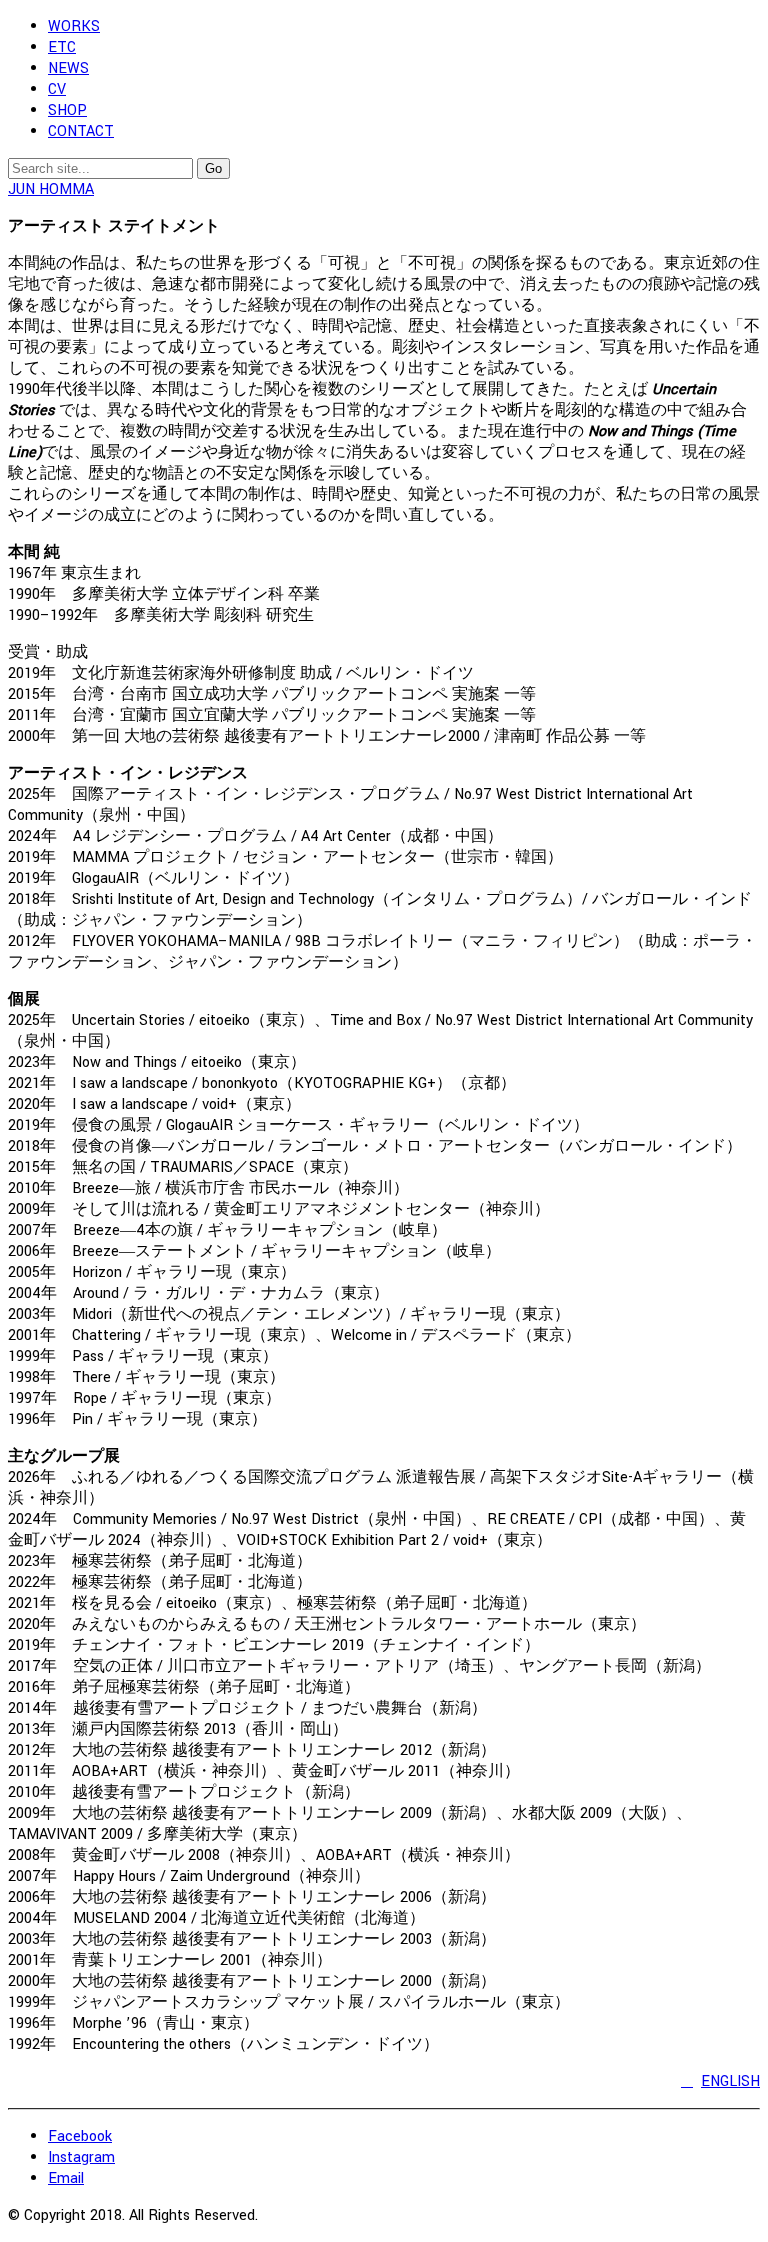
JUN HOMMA (51, 189)
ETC (62, 47)
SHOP (67, 110)
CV (57, 89)
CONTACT (81, 131)
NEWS (68, 68)
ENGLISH (730, 2081)
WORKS (74, 26)
